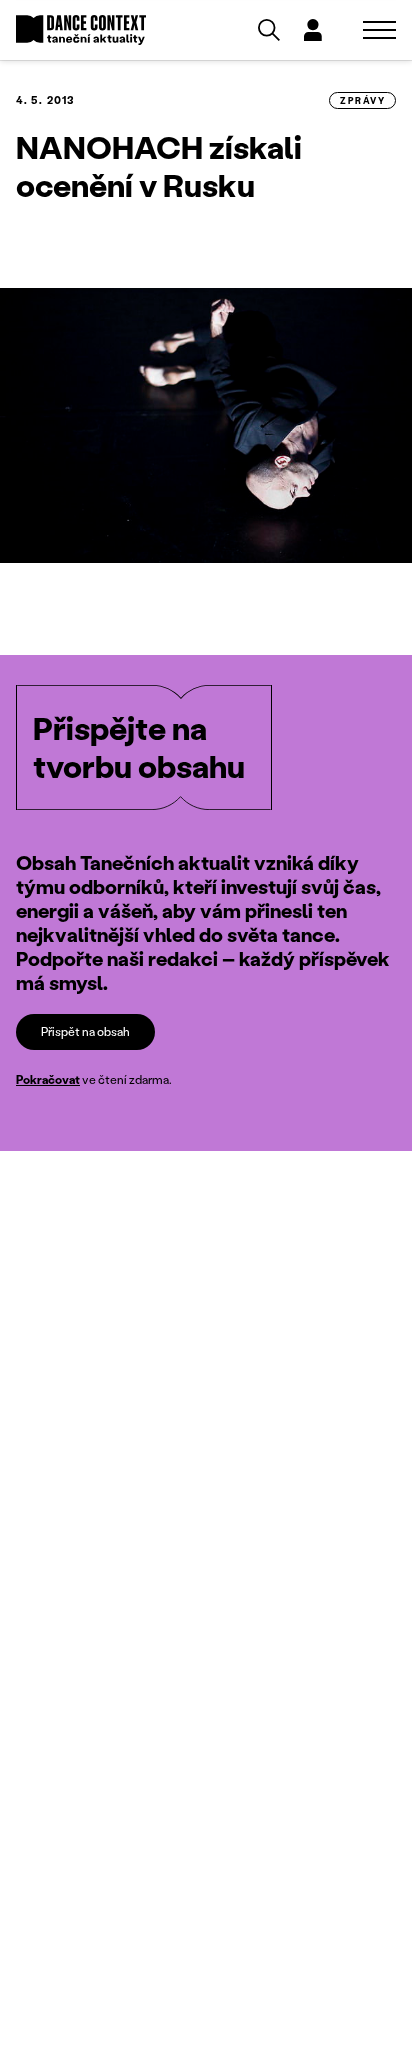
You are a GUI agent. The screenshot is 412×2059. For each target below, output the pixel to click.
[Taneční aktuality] (81, 30)
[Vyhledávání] (269, 30)
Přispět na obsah (85, 1031)
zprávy (362, 100)
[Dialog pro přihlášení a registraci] (313, 30)
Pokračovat (48, 1079)
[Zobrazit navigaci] (379, 30)
